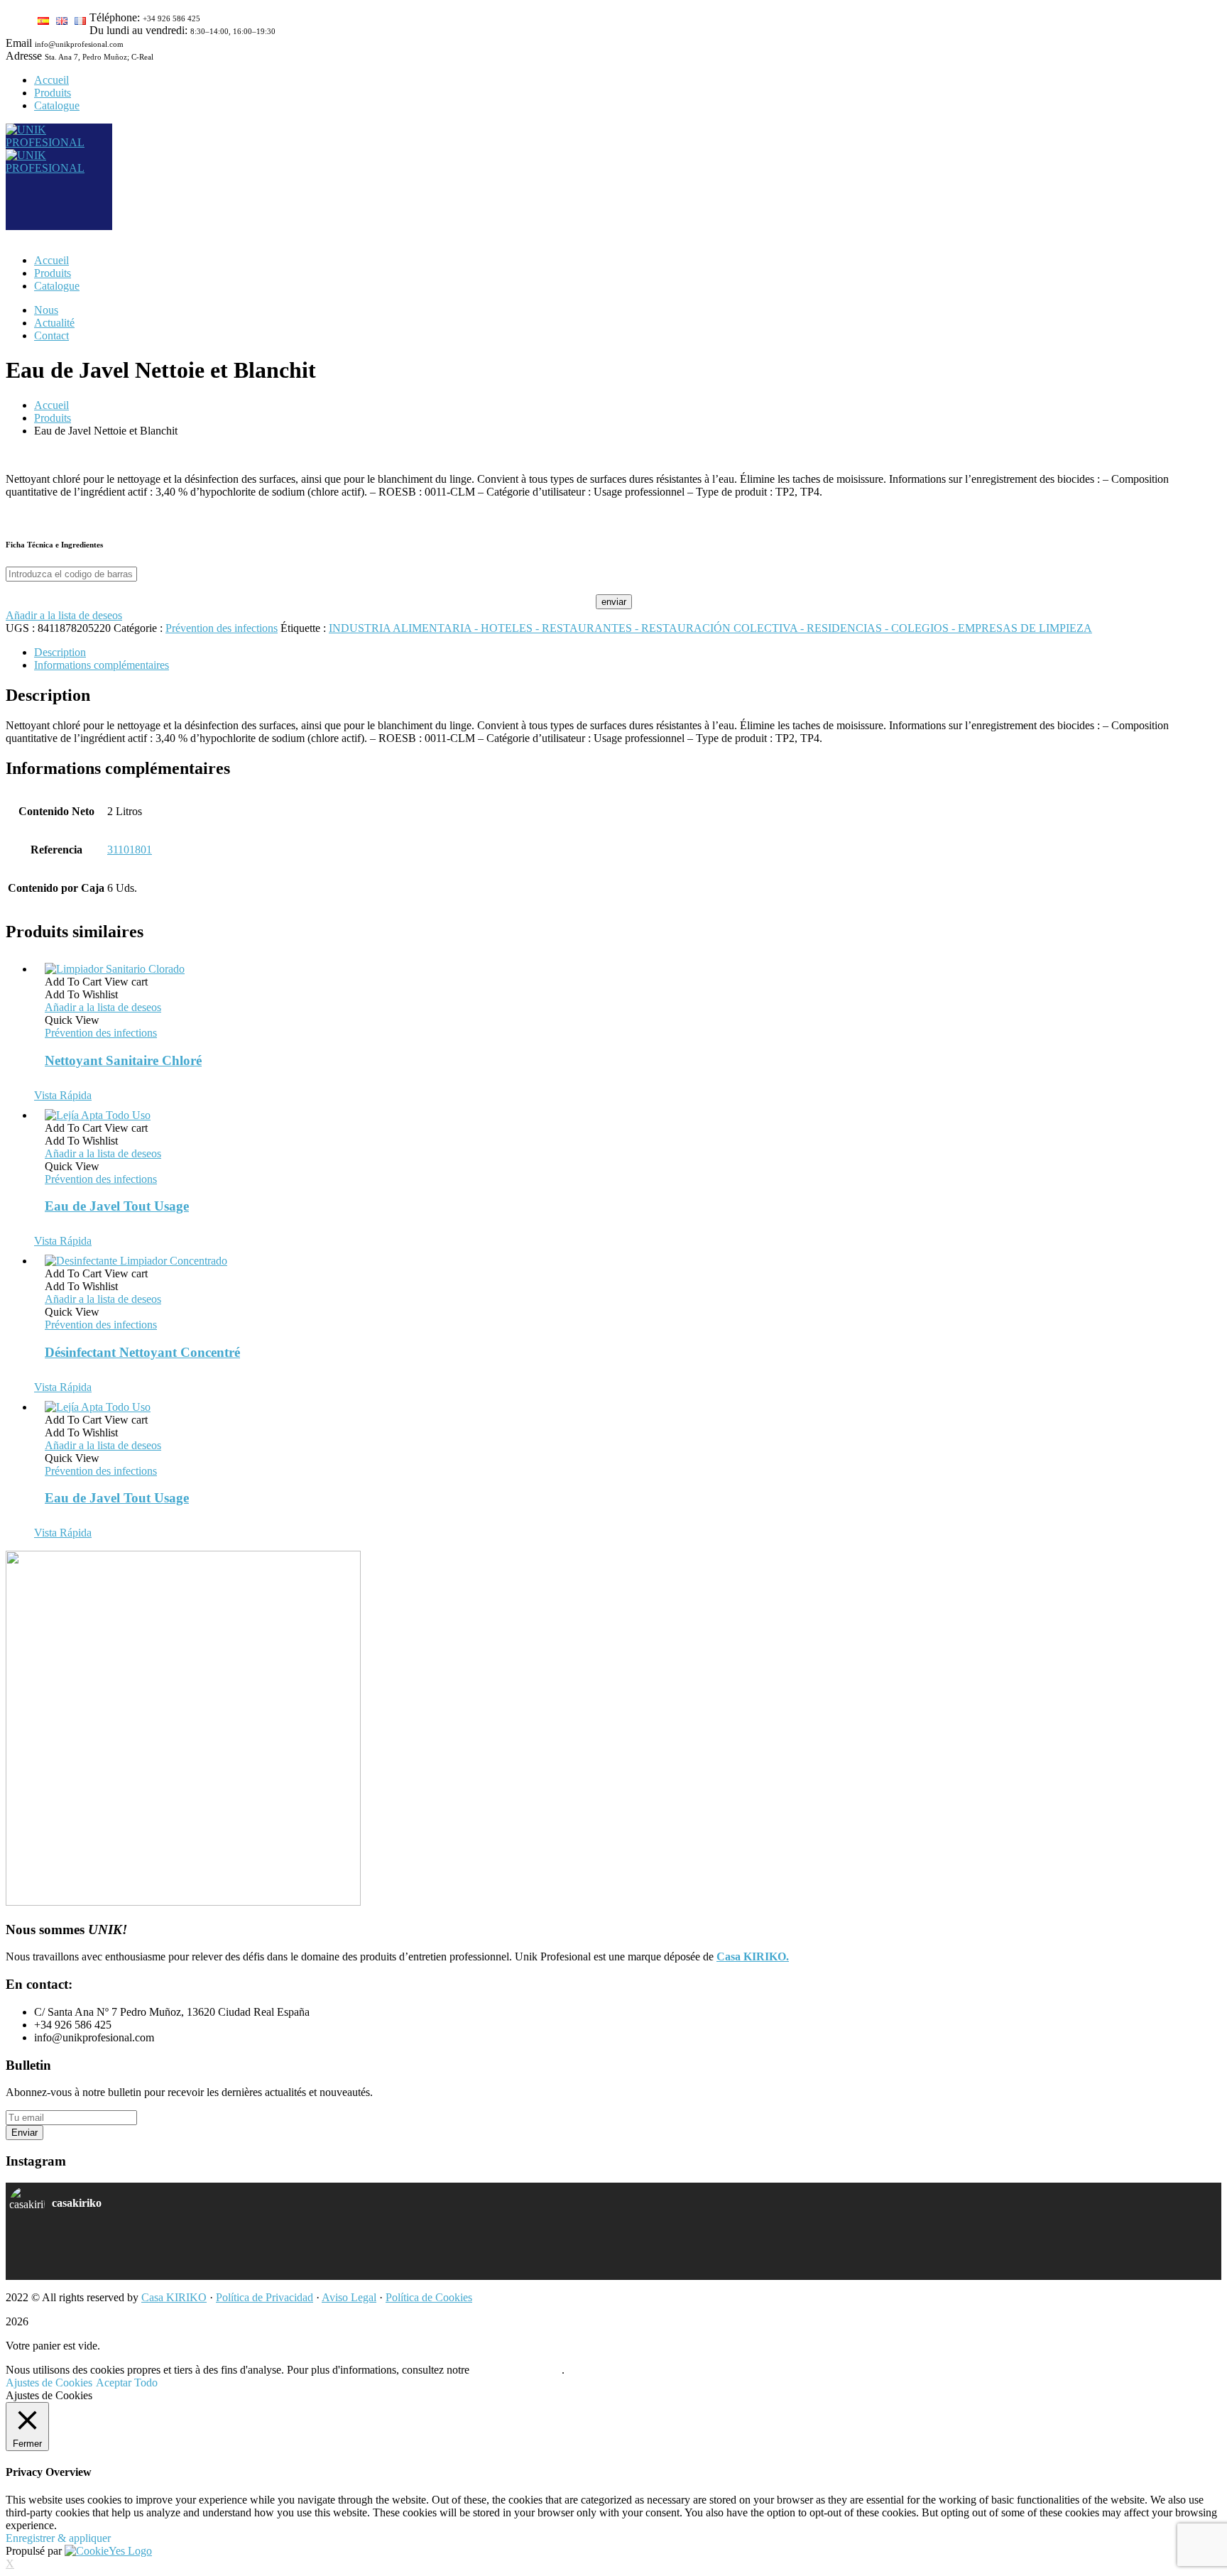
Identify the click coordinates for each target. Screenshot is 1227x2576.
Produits (53, 418)
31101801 (130, 850)
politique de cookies (517, 2370)
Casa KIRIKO (174, 2297)
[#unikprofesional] (311, 2260)
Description (60, 652)
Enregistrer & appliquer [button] (58, 2538)
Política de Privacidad (265, 2297)
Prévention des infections (222, 628)
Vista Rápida (63, 1095)
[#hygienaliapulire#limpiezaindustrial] (916, 2260)
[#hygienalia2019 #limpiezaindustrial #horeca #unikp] (311, 2242)
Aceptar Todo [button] (127, 2383)
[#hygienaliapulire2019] (916, 2242)
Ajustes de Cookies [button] (49, 2383)
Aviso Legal (349, 2297)
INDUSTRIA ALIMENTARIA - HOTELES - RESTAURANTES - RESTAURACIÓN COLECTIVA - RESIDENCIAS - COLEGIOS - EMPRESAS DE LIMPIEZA (710, 628)
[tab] (628, 653)
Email (19, 43)
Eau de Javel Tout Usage (117, 1206)
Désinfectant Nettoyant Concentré (142, 1352)
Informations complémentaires (102, 665)
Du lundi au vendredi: (138, 30)
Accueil (51, 405)
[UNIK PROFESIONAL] (59, 142)
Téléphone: (115, 17)
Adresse (24, 56)
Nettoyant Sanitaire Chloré (123, 1060)
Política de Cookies (429, 2297)
